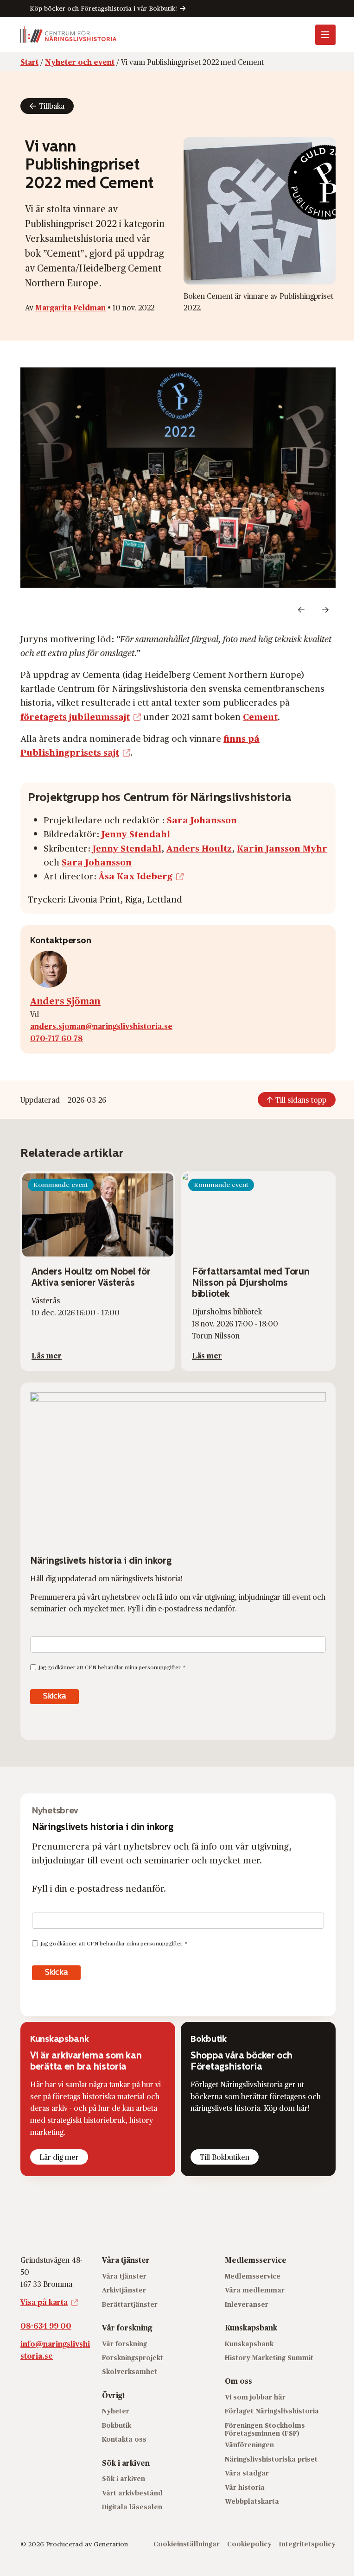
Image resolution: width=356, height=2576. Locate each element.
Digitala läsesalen (132, 2507)
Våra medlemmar (255, 2290)
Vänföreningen (249, 2445)
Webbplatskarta (252, 2501)
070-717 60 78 (57, 1038)
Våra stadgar (247, 2473)
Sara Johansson (202, 820)
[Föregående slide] (301, 610)
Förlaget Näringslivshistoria (272, 2411)
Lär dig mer (59, 2157)
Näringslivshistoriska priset (271, 2459)
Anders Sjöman (65, 1001)
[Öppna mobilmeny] (325, 35)
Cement (260, 716)
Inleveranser (247, 2304)
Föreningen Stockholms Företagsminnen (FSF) (265, 2429)
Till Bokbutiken (225, 2157)
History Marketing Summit (269, 2358)
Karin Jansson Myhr (282, 848)
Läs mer (47, 1355)
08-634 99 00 (46, 2326)
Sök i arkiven (124, 2478)
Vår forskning (124, 2344)
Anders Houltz (199, 848)
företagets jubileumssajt (75, 716)
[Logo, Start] (69, 35)
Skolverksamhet (130, 2371)
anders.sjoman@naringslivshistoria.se (101, 1026)
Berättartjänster (130, 2304)
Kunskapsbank (249, 2344)
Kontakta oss (124, 2439)
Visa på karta (44, 2302)
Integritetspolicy (307, 2544)
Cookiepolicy (249, 2544)
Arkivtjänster (124, 2290)
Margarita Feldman (70, 307)
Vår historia (245, 2487)
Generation (111, 2544)
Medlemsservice (253, 2276)
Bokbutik (117, 2425)
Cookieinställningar (187, 2544)
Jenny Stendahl (136, 833)
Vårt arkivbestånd (132, 2493)
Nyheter (116, 2411)
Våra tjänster (124, 2276)
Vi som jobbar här (255, 2397)
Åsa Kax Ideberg (136, 876)
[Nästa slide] (325, 610)
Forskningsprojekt (133, 2358)
